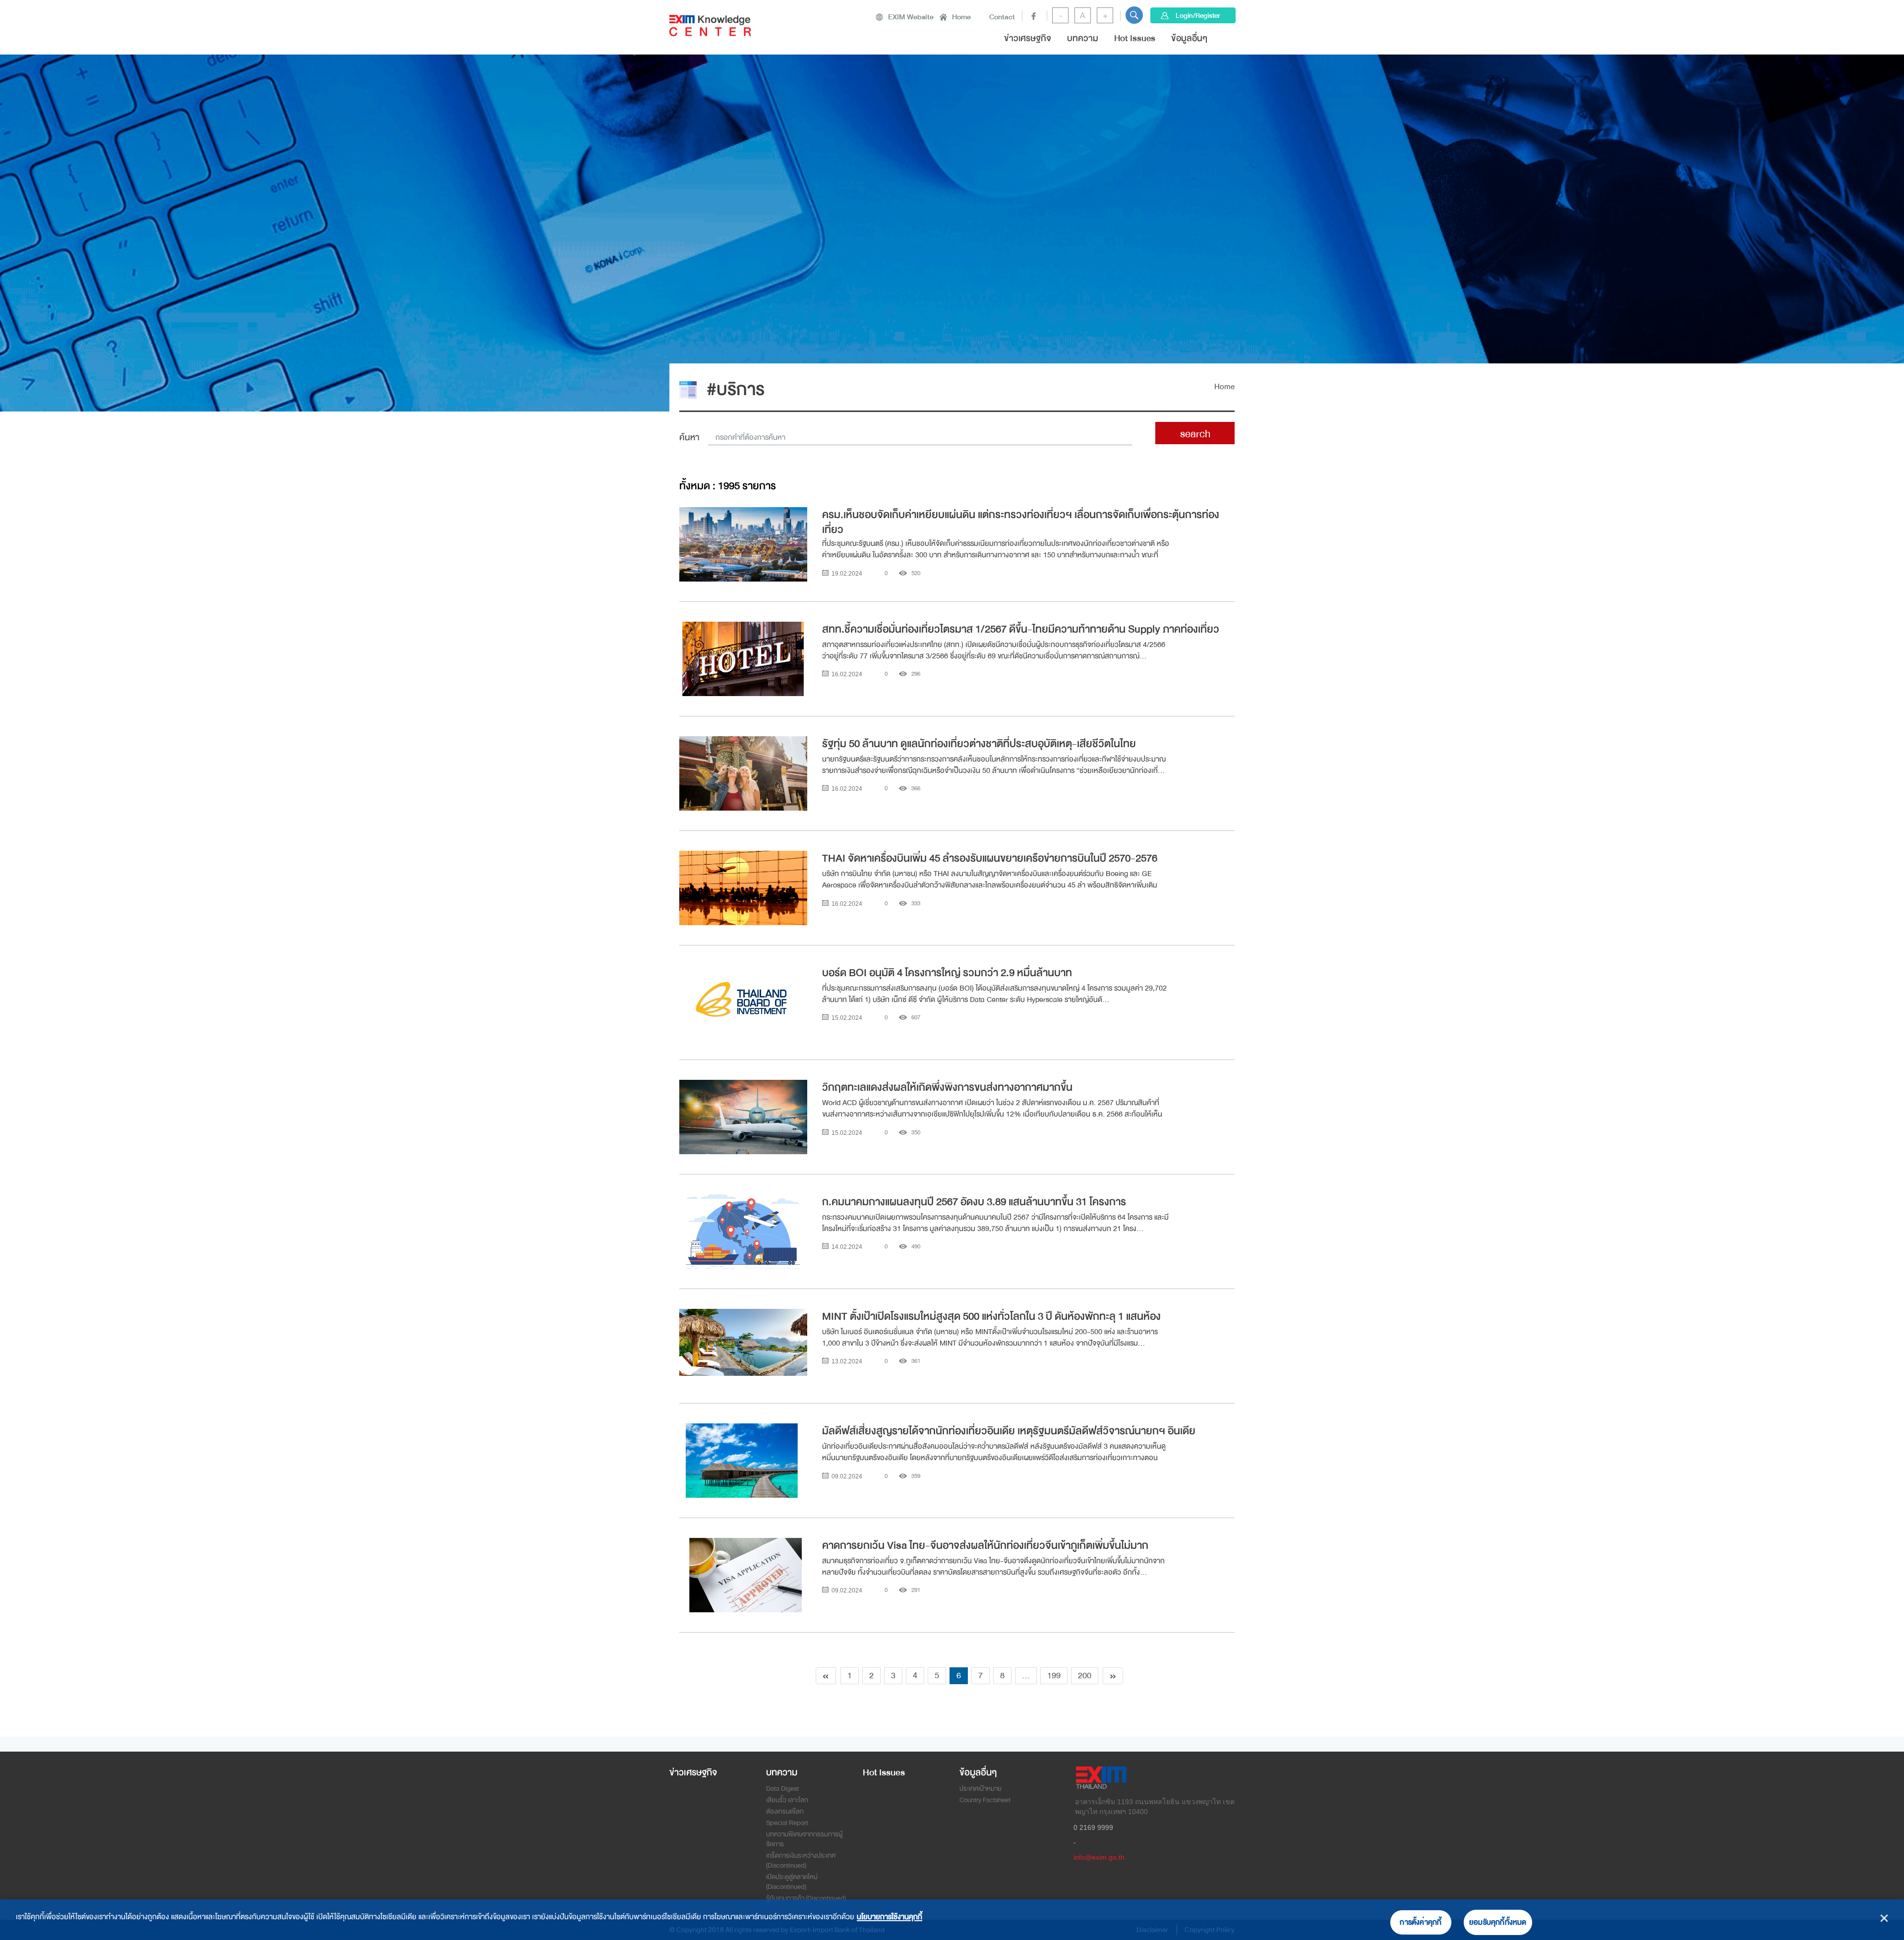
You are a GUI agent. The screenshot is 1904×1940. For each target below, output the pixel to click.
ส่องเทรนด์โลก (785, 1811)
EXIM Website (911, 17)
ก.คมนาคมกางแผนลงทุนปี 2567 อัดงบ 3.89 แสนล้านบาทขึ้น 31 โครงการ (974, 1202)
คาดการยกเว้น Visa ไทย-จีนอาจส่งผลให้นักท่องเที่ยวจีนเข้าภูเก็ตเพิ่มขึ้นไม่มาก (985, 1545)
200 (1085, 1675)
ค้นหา (689, 438)
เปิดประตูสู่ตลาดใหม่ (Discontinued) (792, 1882)
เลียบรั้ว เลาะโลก (787, 1800)
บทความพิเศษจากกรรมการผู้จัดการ (804, 1839)
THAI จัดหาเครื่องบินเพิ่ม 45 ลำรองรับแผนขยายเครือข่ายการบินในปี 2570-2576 (991, 858)
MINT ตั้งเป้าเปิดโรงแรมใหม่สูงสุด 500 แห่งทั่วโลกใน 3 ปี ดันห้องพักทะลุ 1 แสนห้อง (992, 1316)
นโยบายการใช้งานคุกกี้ (890, 1917)
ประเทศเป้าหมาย (981, 1789)
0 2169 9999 (1093, 1827)
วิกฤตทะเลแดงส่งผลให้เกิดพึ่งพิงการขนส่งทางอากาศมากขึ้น (947, 1087)
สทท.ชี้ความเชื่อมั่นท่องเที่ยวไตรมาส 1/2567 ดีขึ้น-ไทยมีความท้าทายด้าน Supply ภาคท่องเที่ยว (1021, 629)
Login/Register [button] (1198, 15)
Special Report (787, 1823)
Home (961, 17)
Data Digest (782, 1789)
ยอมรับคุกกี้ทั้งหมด (1498, 1922)
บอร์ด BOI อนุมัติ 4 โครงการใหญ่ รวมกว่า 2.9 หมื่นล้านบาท (947, 973)
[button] (1134, 15)
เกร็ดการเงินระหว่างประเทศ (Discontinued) (801, 1860)
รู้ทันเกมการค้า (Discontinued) (806, 1898)
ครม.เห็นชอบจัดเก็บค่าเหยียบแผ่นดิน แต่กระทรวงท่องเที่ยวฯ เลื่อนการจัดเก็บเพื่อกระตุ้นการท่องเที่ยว (1021, 521)
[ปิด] (1884, 1918)
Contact (1002, 17)
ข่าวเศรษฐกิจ (1028, 38)
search (1195, 434)
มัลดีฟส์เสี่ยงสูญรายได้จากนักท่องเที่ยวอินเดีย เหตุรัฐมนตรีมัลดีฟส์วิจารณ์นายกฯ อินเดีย (1009, 1431)
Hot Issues (1135, 38)
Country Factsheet (985, 1800)
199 (1054, 1675)
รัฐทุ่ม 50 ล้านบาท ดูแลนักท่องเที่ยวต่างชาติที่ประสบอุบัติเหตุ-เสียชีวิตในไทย (980, 744)
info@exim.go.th (1099, 1857)
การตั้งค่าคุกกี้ (1421, 1922)
